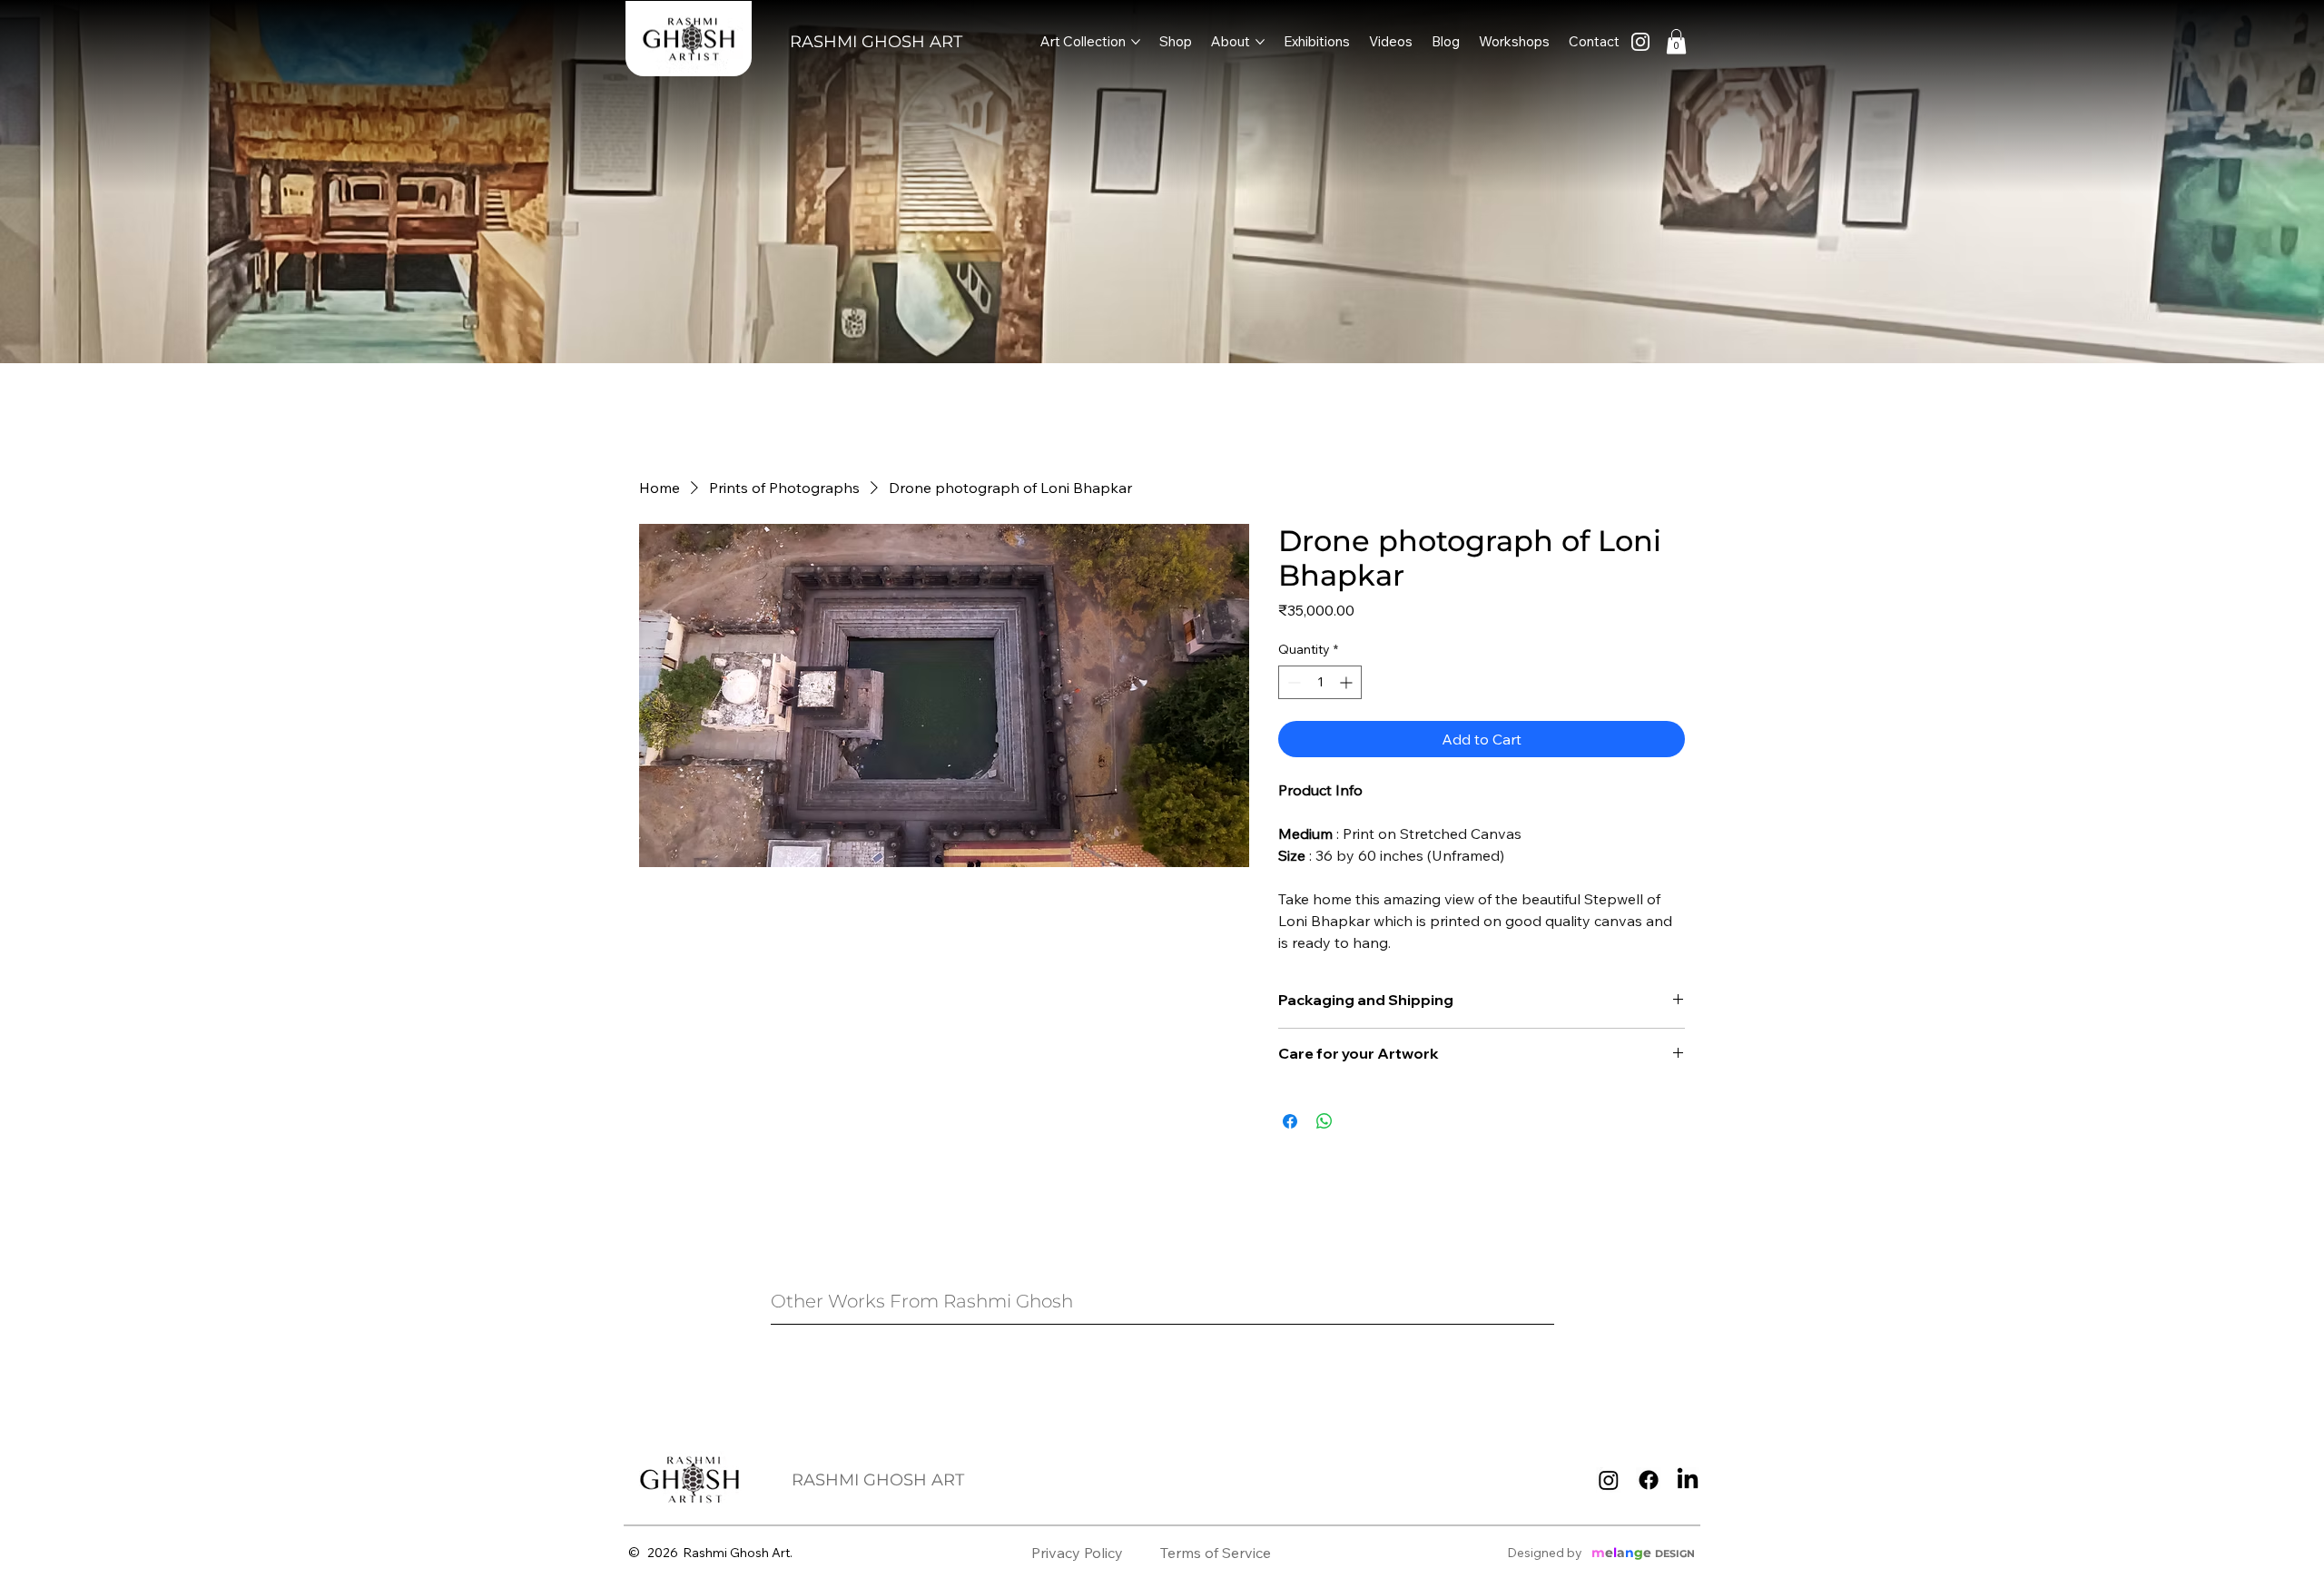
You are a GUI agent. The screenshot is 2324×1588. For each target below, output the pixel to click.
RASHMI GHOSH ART (876, 42)
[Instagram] (1609, 1480)
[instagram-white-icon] (1640, 42)
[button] (1676, 41)
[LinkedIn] (1688, 1480)
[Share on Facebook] (1290, 1121)
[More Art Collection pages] (1136, 42)
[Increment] (1348, 682)
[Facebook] (1649, 1480)
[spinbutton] (1320, 682)
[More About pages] (1260, 42)
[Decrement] (1292, 682)
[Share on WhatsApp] (1324, 1121)
